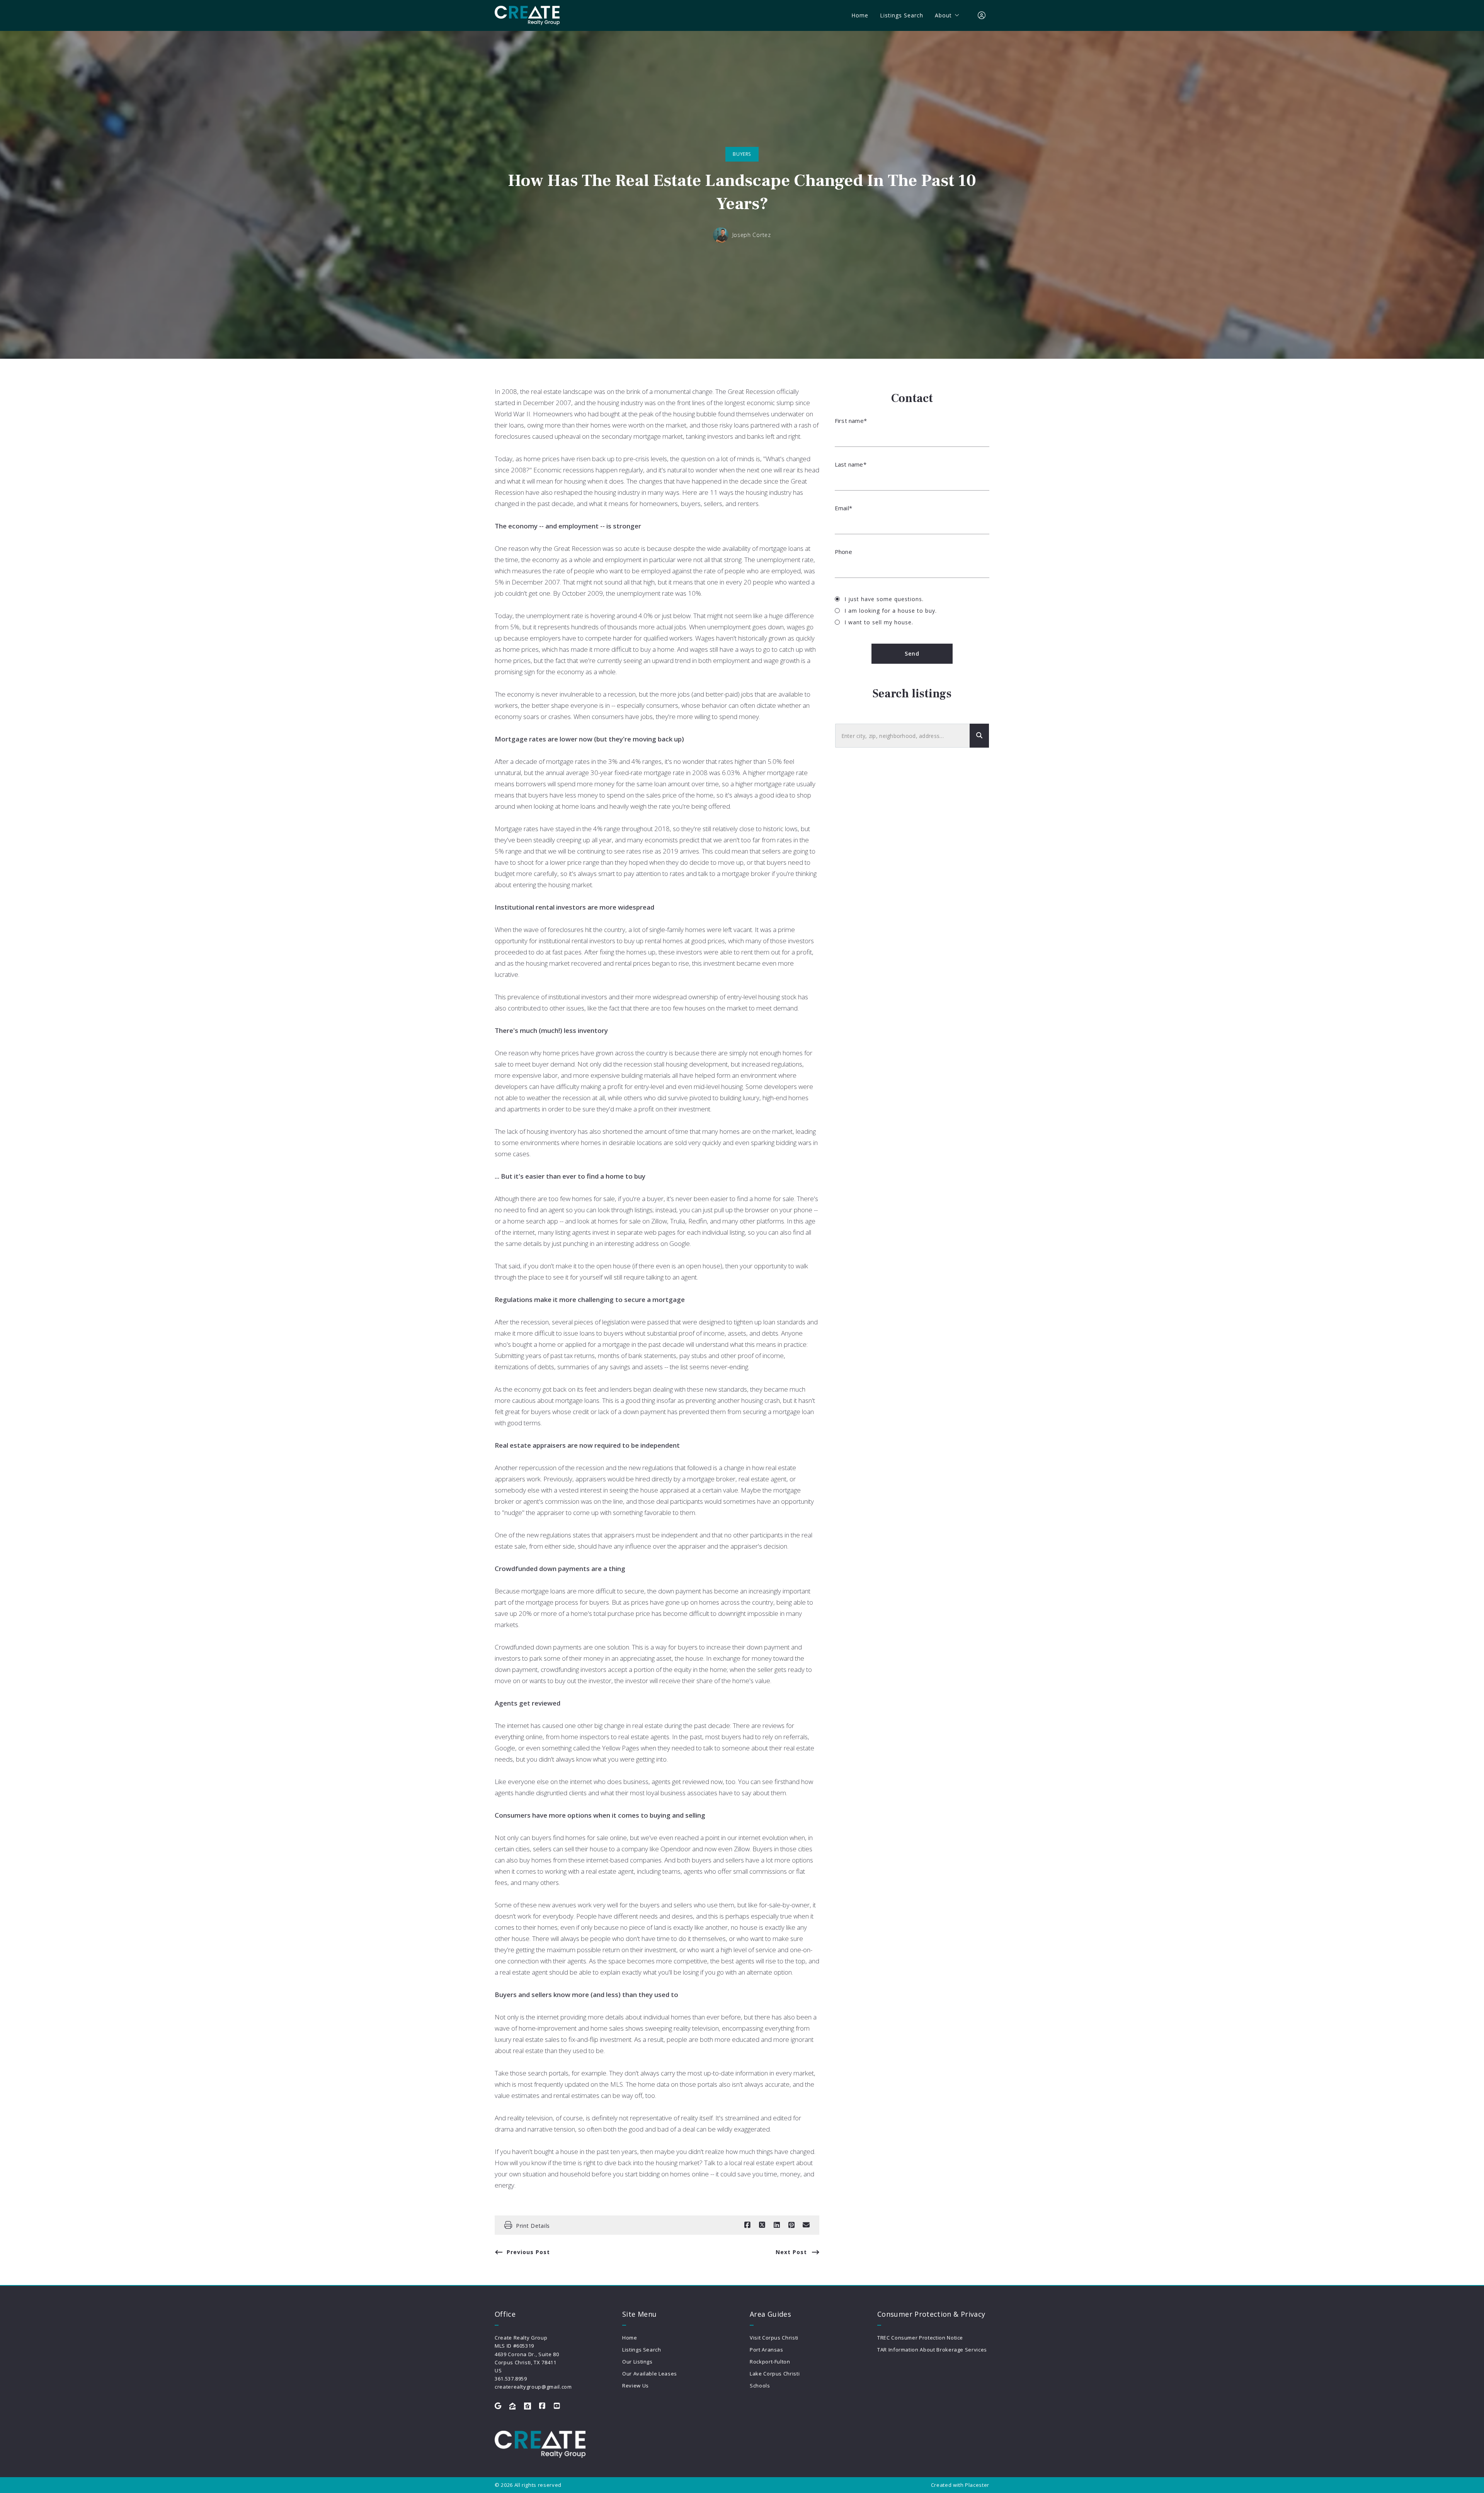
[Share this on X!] (762, 2225)
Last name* (851, 464)
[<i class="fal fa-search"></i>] (979, 736)
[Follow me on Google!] (498, 2406)
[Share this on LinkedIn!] (777, 2225)
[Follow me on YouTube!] (557, 2406)
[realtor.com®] (528, 2406)
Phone (843, 552)
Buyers (742, 154)
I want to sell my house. (879, 622)
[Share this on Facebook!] (747, 2225)
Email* (843, 508)
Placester (977, 2485)
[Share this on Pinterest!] (791, 2225)
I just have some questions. (884, 599)
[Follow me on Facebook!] (542, 2406)
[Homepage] (527, 15)
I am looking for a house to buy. (891, 611)
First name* (851, 421)
